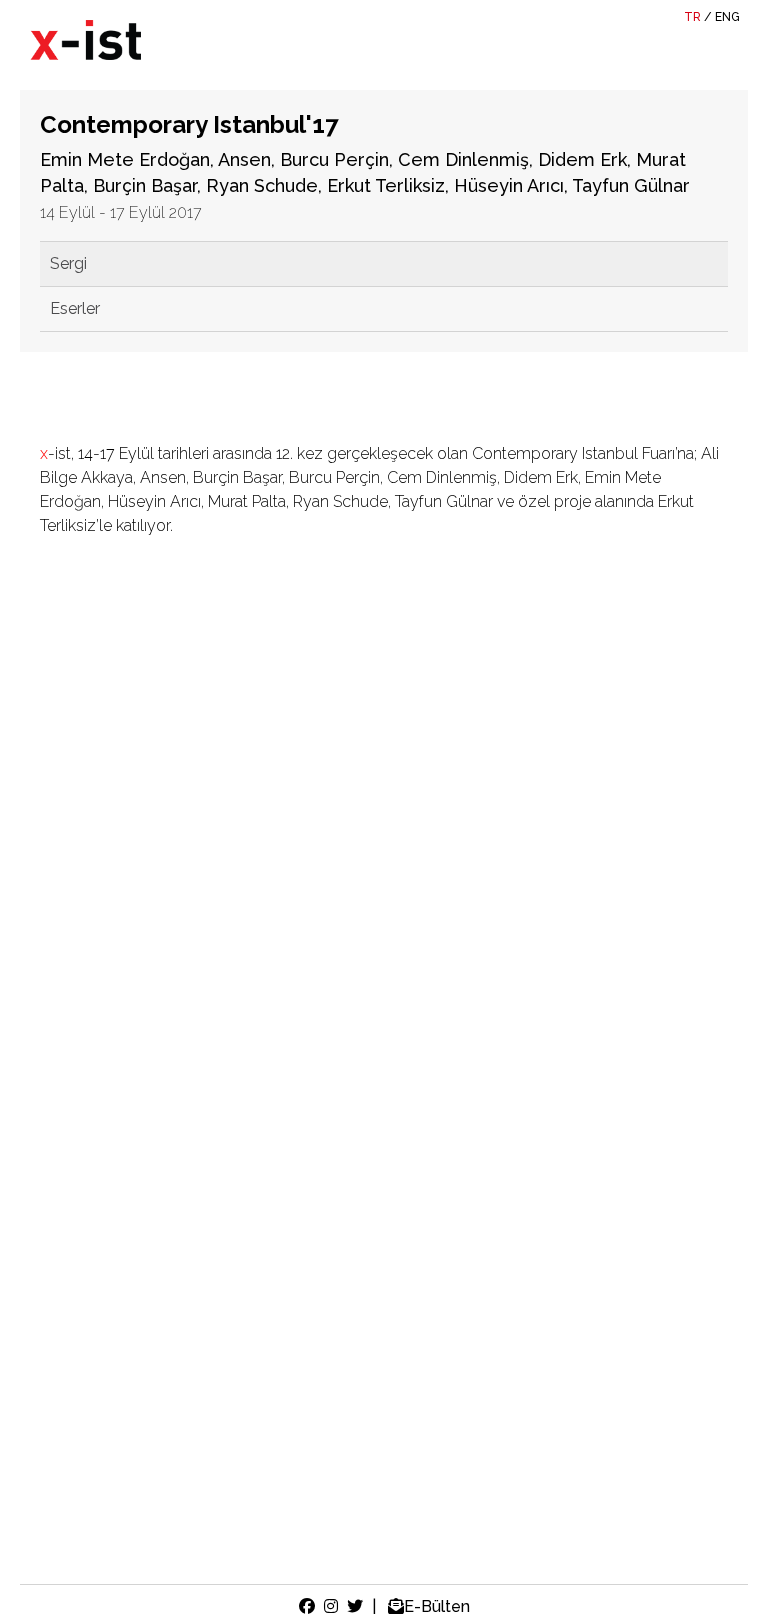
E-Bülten (437, 1606)
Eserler (75, 308)
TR (692, 17)
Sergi (68, 263)
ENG (727, 17)
